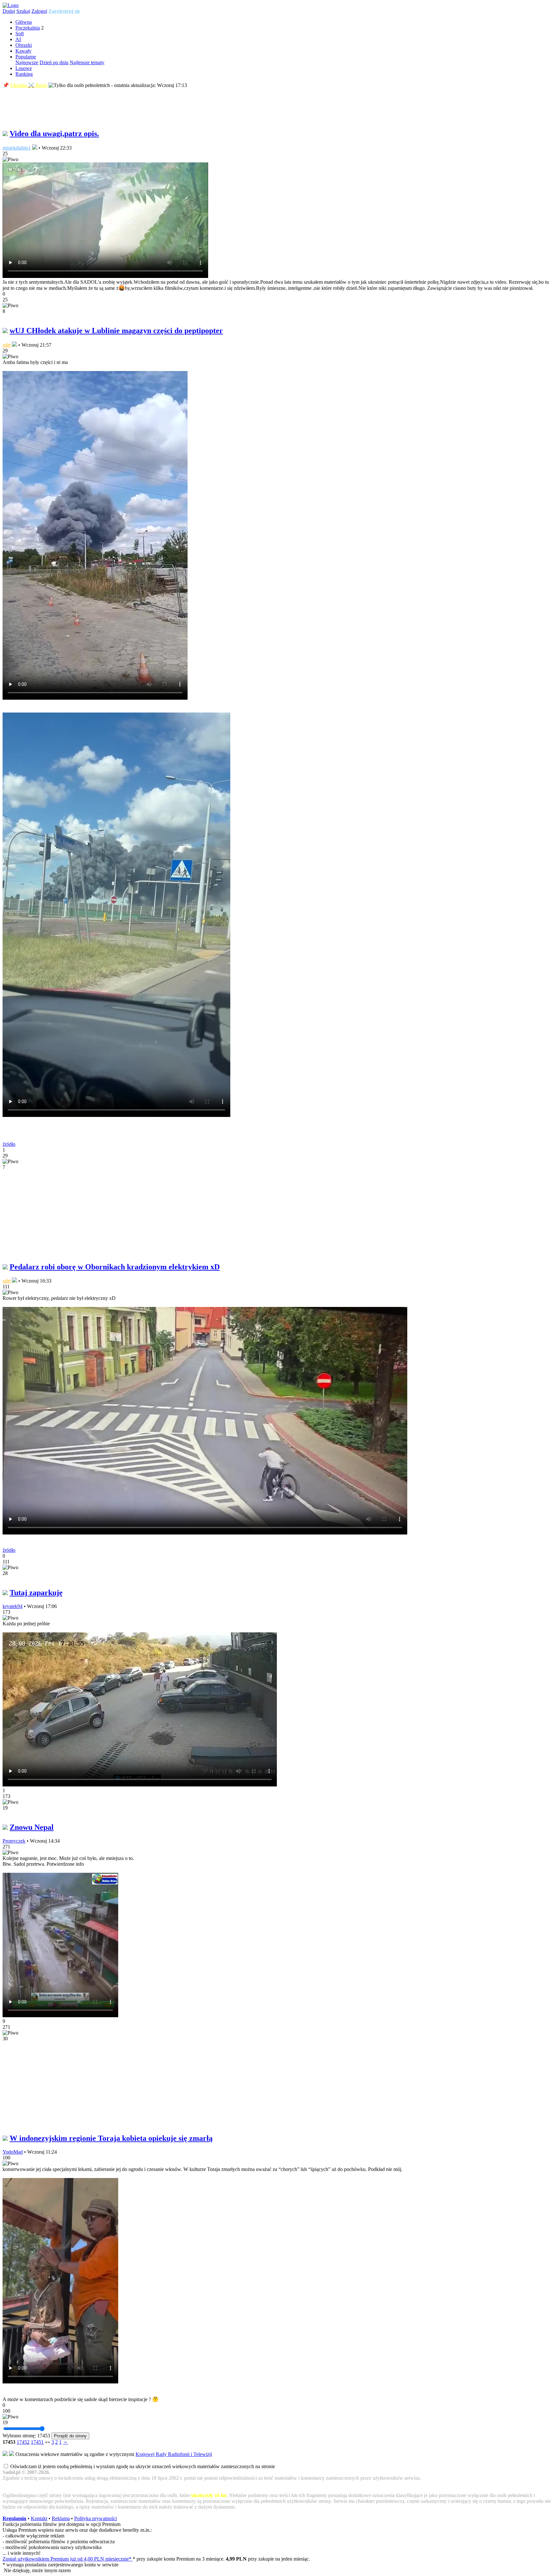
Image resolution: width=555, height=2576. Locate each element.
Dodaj (9, 11)
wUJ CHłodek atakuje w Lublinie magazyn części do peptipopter (116, 331)
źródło (9, 1144)
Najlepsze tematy (87, 62)
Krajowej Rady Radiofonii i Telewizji (174, 2454)
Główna (24, 22)
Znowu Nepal (32, 1827)
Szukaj (23, 11)
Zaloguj (39, 11)
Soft (20, 34)
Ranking (24, 74)
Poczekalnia (28, 28)
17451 (37, 2442)
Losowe (24, 68)
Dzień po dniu (54, 62)
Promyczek (14, 1841)
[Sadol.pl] (11, 5)
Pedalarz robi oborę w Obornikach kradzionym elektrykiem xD (115, 1267)
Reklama (61, 2518)
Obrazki (24, 45)
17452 (23, 2442)
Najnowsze (27, 62)
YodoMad (13, 2152)
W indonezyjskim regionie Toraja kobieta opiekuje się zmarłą (111, 2138)
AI (18, 39)
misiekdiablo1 (17, 148)
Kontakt (39, 2518)
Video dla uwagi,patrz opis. (54, 134)
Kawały (23, 51)
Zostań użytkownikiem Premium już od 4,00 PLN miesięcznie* (68, 2559)
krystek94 (13, 1606)
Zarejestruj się (64, 11)
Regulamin (14, 2518)
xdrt (7, 345)
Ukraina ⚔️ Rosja (29, 85)
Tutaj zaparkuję (36, 1593)
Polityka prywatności (96, 2518)
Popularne (26, 57)
